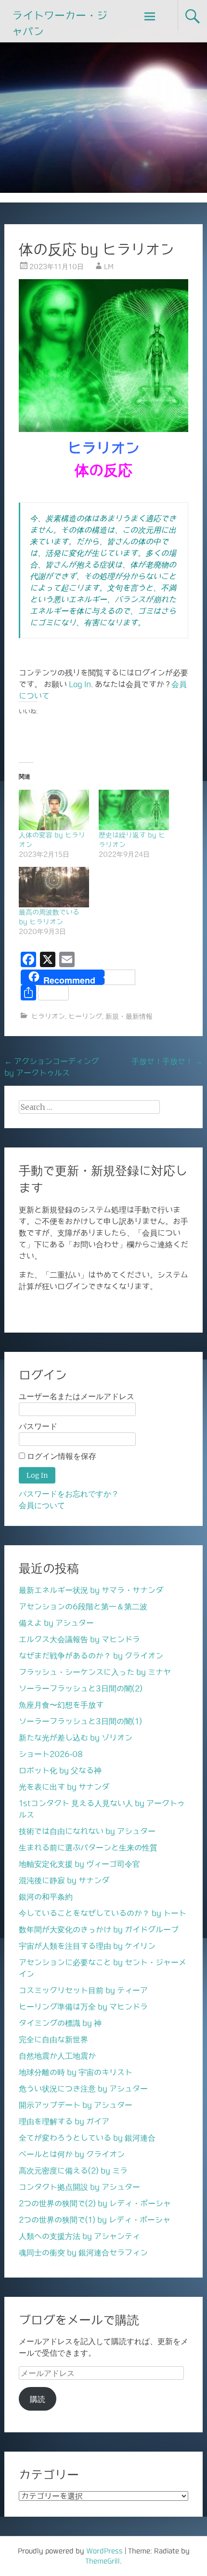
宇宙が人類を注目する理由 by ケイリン (87, 1946)
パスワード (38, 1426)
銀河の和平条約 (46, 1897)
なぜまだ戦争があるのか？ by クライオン (91, 1656)
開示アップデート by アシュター (76, 2105)
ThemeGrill (103, 2561)
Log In (80, 684)
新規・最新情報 (129, 1016)
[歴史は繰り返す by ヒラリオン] (134, 810)
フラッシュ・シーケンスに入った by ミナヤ (95, 1672)
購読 (38, 2399)
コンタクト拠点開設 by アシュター (79, 2187)
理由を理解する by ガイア (64, 2121)
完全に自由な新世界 (53, 2039)
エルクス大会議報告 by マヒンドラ (79, 1639)
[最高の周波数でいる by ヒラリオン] (54, 887)
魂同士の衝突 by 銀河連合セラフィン (83, 2252)
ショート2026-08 (51, 1754)
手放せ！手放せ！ (167, 1061)
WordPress (104, 2551)
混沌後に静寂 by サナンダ (64, 1880)
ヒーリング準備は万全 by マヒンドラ (83, 2007)
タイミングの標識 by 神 (60, 2023)
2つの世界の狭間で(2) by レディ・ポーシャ (95, 2203)
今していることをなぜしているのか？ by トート (103, 1913)
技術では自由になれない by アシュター (87, 1831)
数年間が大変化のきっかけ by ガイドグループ (99, 1929)
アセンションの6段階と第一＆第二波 (83, 1606)
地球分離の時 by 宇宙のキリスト (76, 2072)
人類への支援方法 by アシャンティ (79, 2236)
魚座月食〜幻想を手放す (61, 1705)
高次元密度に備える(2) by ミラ (73, 2171)
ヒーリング (85, 1016)
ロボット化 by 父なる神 (60, 1770)
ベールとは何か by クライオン (72, 2154)
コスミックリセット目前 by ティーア (83, 1990)
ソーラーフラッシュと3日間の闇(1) (80, 1721)
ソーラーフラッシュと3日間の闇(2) (81, 1688)
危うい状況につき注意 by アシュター (83, 2089)
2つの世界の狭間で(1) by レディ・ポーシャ (95, 2220)
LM (109, 267)
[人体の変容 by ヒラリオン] (54, 810)
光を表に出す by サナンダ (64, 1787)
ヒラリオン (48, 1016)
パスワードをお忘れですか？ (69, 1494)
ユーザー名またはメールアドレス (77, 1396)
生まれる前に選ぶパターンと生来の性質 (88, 1848)
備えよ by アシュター (56, 1623)
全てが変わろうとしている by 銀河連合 (87, 2138)
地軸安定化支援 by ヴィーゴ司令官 (79, 1864)
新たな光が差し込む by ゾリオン (76, 1738)
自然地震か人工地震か (57, 2056)
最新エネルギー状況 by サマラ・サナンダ (91, 1590)
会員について (42, 1505)
